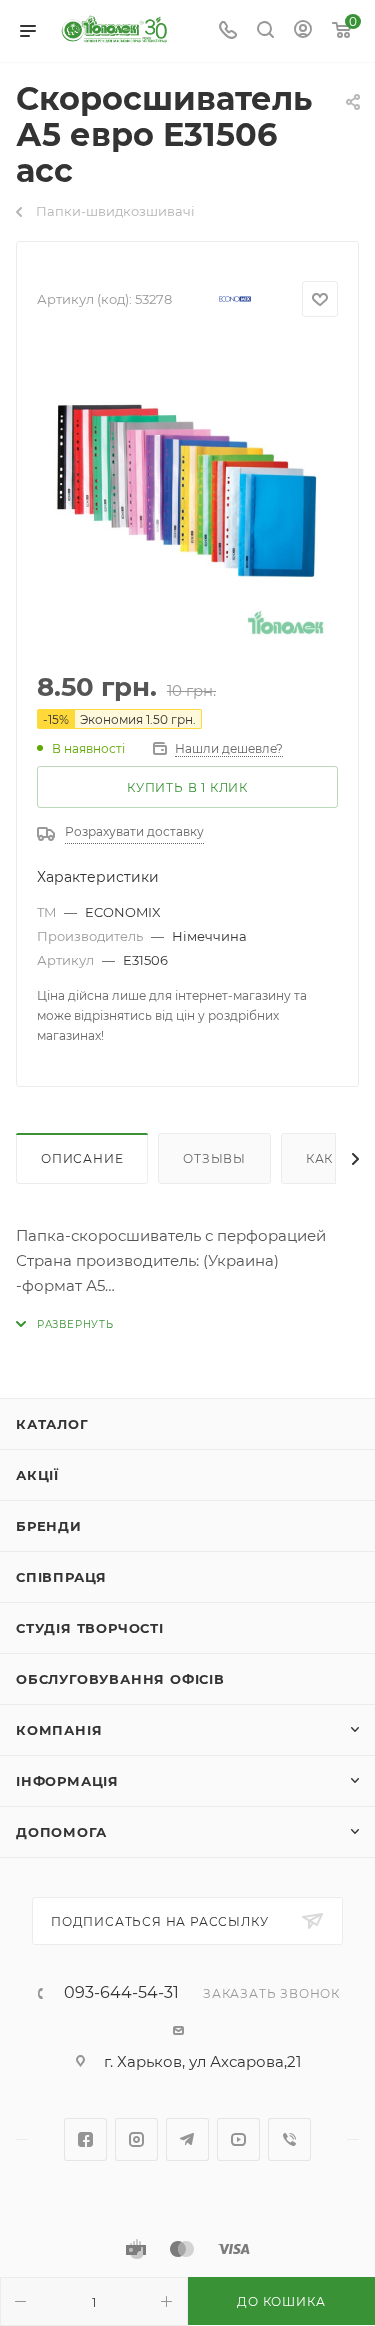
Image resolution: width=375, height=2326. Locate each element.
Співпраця (61, 1577)
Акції (37, 1475)
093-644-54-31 (121, 1993)
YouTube (238, 2139)
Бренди (49, 1526)
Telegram (187, 2139)
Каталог (52, 1424)
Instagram (136, 2139)
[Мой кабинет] (303, 31)
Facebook (85, 2139)
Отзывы (214, 1158)
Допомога (61, 1832)
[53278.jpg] (188, 499)
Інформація (67, 1781)
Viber (289, 2139)
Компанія (59, 1730)
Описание (82, 1158)
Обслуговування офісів (120, 1679)
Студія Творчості (90, 1628)
